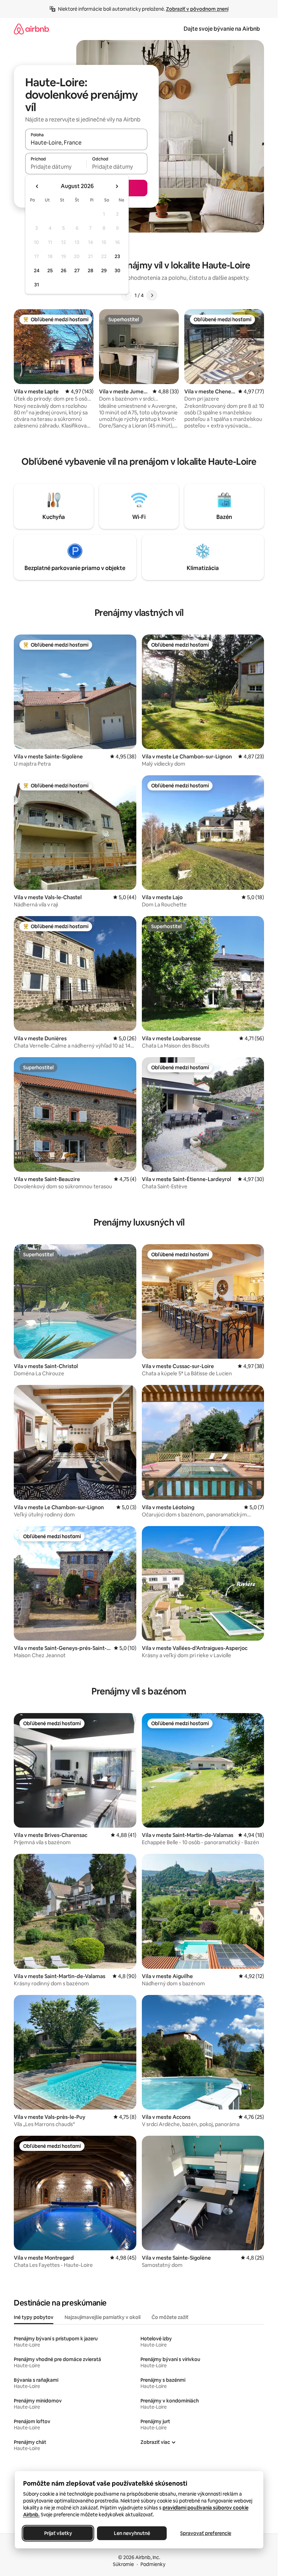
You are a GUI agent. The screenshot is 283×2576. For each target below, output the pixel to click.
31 (37, 285)
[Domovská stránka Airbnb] (31, 29)
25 (50, 271)
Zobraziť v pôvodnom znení (197, 9)
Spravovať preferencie (206, 2533)
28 (90, 271)
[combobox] (86, 142)
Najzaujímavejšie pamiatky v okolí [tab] (103, 2317)
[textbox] (56, 167)
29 (104, 271)
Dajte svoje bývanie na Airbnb (222, 29)
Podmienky (153, 2564)
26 (64, 271)
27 (77, 271)
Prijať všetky (58, 2533)
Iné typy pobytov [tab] (34, 2317)
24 (37, 271)
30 (118, 271)
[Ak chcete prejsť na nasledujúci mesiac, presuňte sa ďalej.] (117, 186)
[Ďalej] (152, 295)
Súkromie (123, 2564)
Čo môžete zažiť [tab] (170, 2317)
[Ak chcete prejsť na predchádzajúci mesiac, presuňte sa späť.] (37, 186)
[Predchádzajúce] (126, 295)
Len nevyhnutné (132, 2533)
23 (117, 256)
